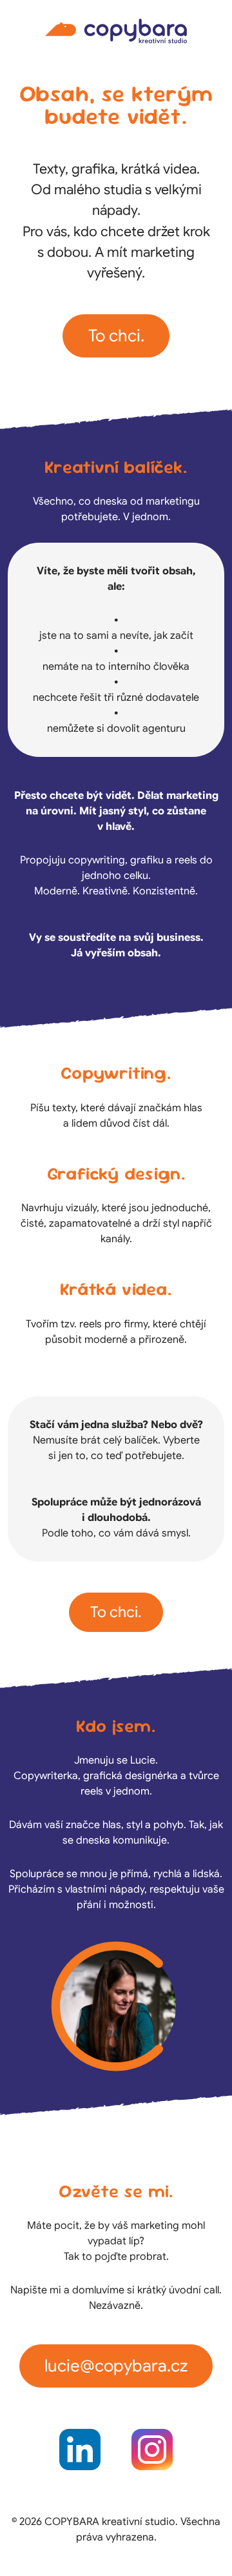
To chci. (116, 336)
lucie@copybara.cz (116, 2366)
